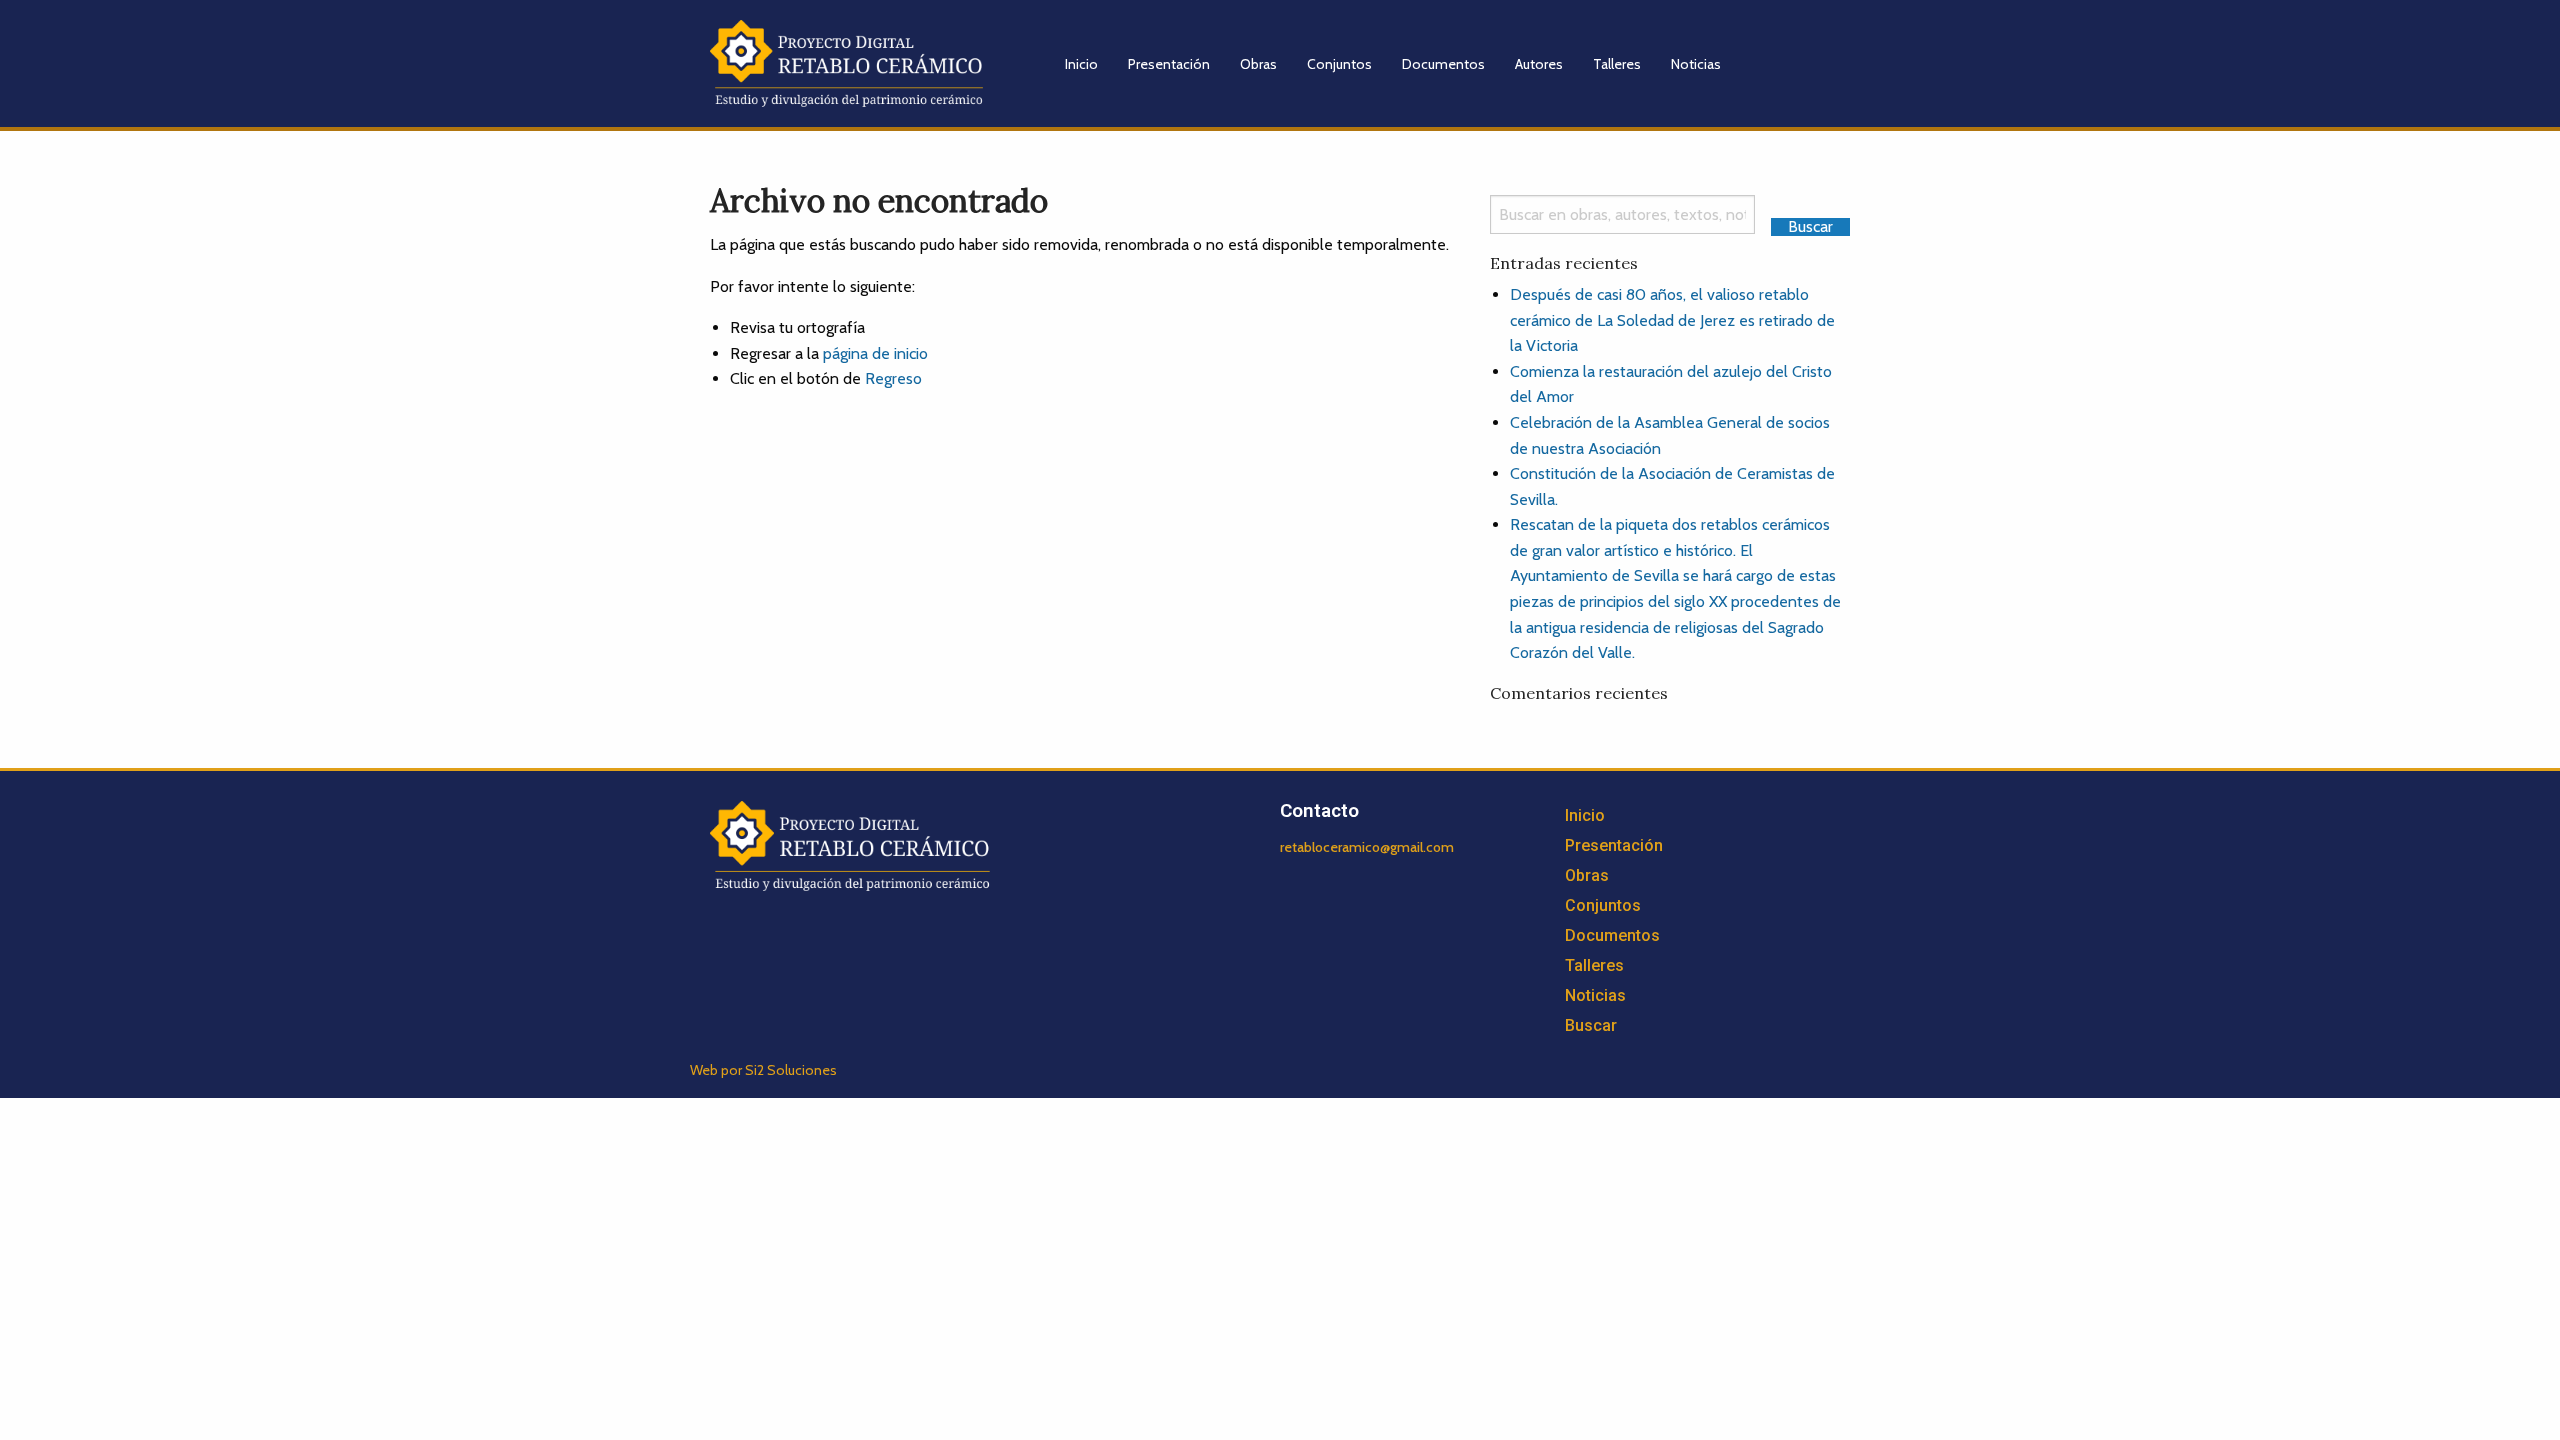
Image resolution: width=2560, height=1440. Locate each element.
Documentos (1443, 64)
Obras (1258, 64)
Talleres (1617, 64)
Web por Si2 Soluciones (763, 1070)
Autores (1539, 64)
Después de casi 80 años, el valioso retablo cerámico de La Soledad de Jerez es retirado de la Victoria (1672, 320)
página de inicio (875, 353)
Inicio (1081, 64)
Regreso (893, 378)
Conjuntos (1339, 64)
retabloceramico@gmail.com (1367, 847)
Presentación (1169, 64)
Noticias (1696, 64)
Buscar (1591, 1025)
